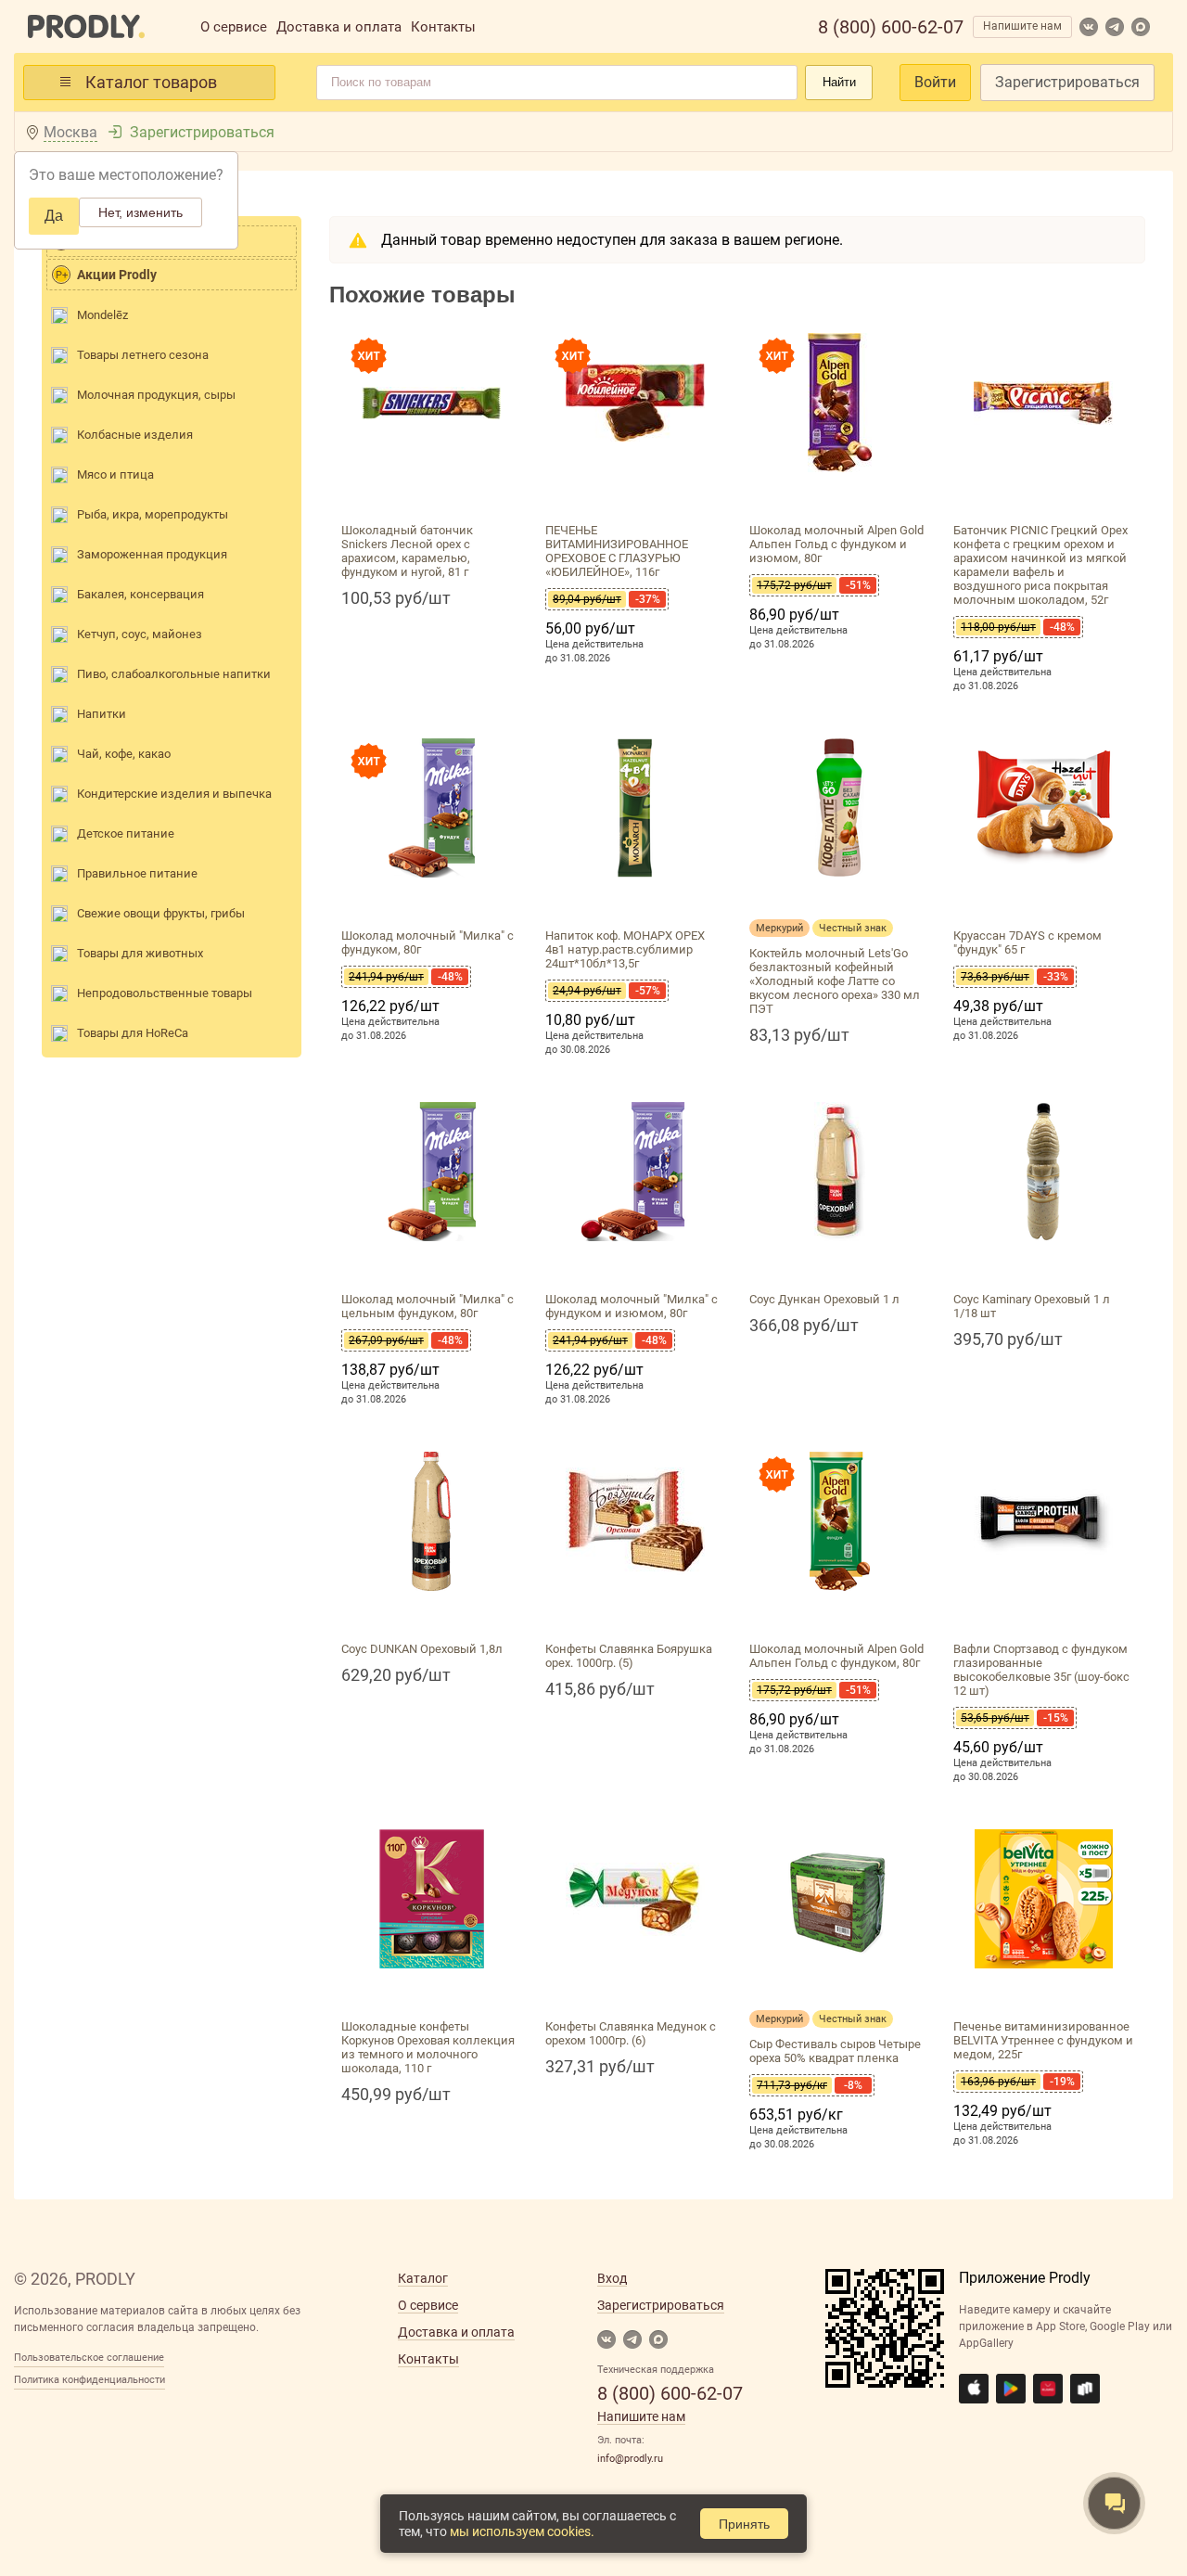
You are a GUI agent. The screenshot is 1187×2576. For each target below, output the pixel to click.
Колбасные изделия (135, 435)
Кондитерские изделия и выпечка (174, 794)
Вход (612, 2278)
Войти (935, 82)
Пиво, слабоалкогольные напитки (174, 674)
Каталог (423, 2278)
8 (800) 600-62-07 (891, 27)
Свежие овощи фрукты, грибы (161, 913)
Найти (839, 82)
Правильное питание (137, 873)
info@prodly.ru (630, 2459)
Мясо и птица (115, 474)
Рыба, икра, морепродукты (153, 514)
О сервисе (234, 27)
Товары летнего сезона (143, 355)
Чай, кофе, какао (124, 754)
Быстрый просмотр (431, 494)
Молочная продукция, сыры (156, 395)
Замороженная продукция (152, 554)
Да (54, 216)
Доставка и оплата (339, 27)
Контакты (443, 27)
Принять (744, 2524)
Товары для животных (140, 953)
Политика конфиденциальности (89, 2380)
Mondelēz (102, 315)
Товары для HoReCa (133, 1033)
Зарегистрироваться (1067, 82)
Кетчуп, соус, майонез (140, 634)
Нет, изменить (140, 212)
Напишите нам (1022, 26)
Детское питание (126, 833)
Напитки (102, 714)
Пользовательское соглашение (89, 2358)
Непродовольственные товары (165, 993)
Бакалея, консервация (140, 594)
